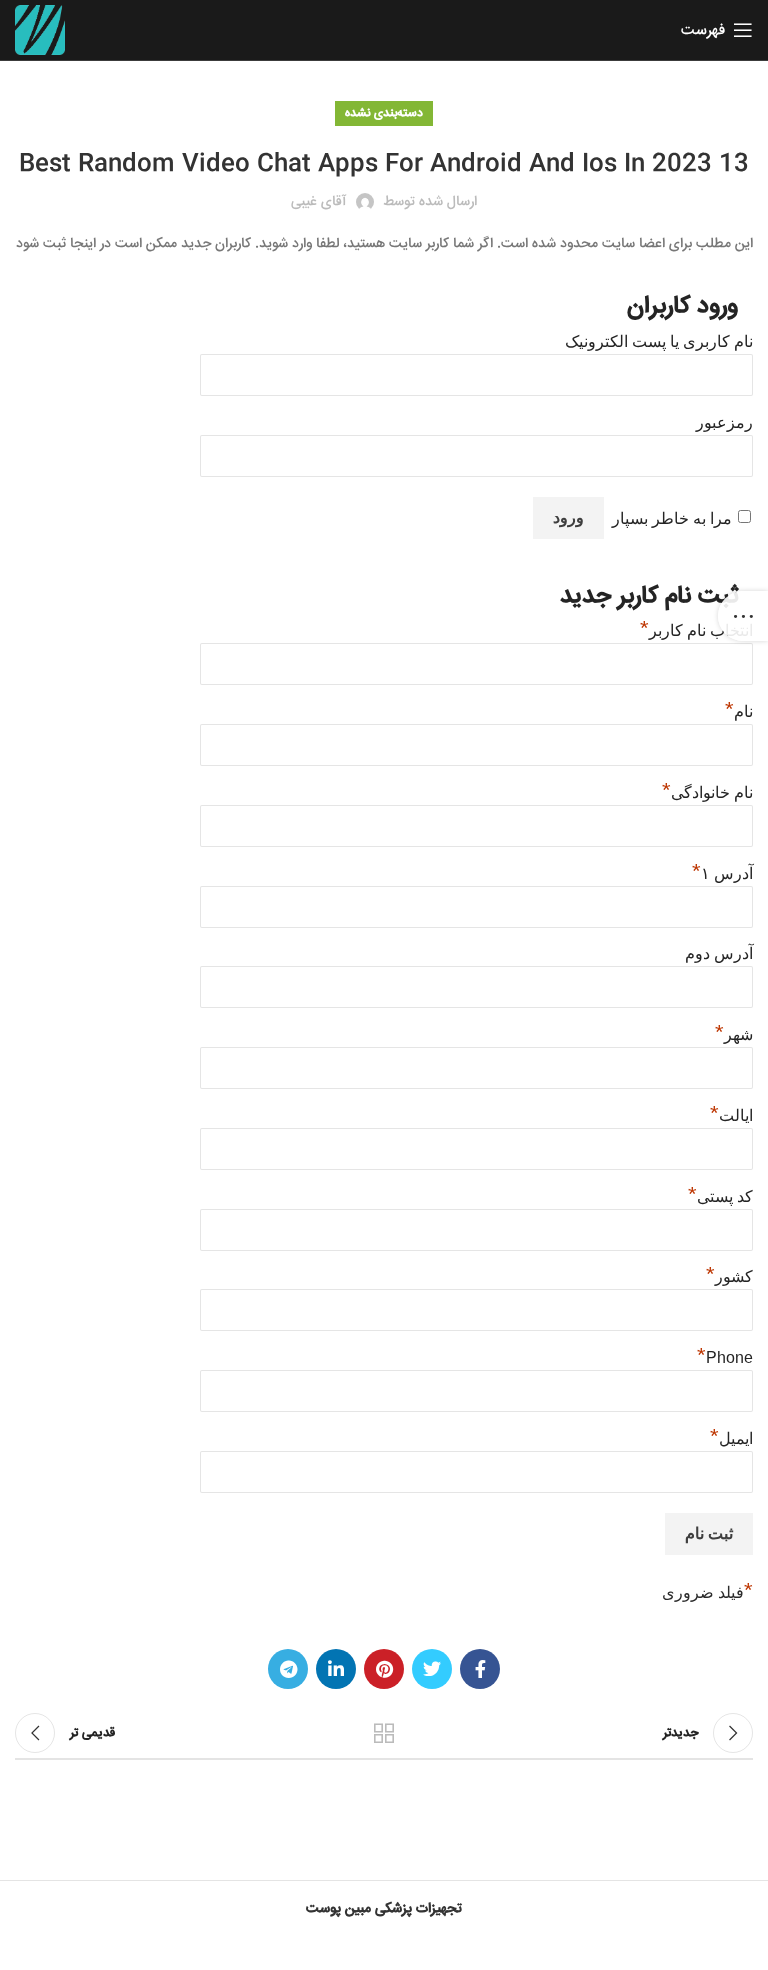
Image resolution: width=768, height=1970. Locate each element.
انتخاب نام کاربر (696, 630)
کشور (729, 1276)
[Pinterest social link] (384, 1669)
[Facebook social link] (480, 1669)
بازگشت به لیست (384, 1733)
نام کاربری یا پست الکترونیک (659, 341)
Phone (725, 1357)
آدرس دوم (719, 953)
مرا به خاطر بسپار (672, 518)
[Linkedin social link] (336, 1669)
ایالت (731, 1115)
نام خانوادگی (707, 792)
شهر (734, 1034)
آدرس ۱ (722, 873)
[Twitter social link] (432, 1669)
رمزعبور (724, 422)
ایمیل (731, 1438)
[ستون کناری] (743, 616)
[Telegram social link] (288, 1669)
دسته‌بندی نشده (384, 113)
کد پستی (720, 1196)
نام (739, 711)
